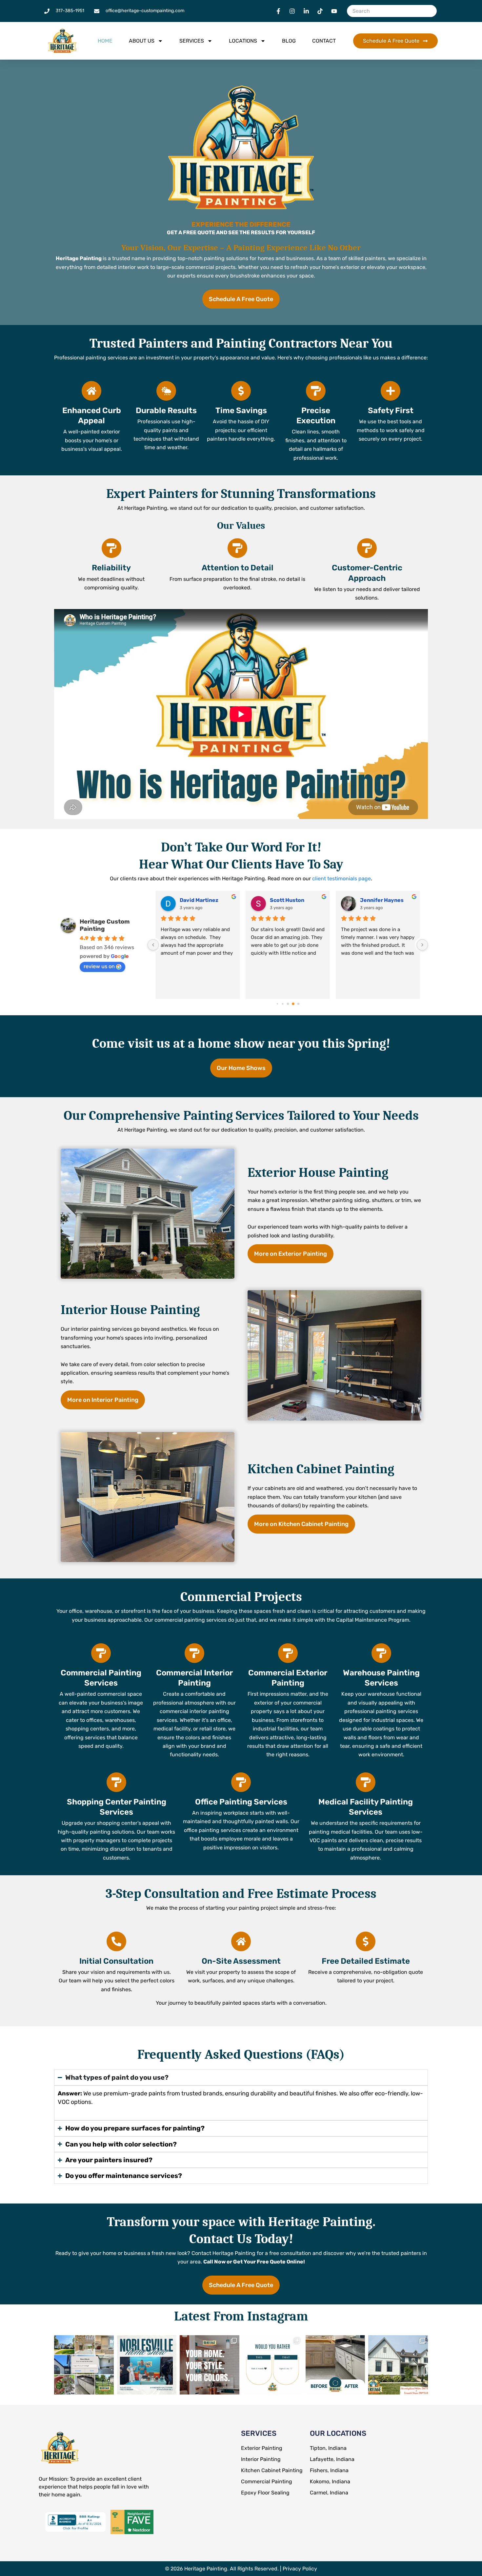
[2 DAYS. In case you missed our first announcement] (147, 2365)
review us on (99, 966)
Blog (289, 41)
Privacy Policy (300, 2569)
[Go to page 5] (293, 1004)
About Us (142, 41)
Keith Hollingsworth (386, 900)
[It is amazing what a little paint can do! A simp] (335, 2365)
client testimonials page (341, 878)
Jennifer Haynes (292, 900)
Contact (324, 41)
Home (105, 41)
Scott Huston (197, 900)
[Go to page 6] (298, 1004)
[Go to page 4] (288, 1004)
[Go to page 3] (282, 1004)
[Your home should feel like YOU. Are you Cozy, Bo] (210, 2365)
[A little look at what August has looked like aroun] (84, 2365)
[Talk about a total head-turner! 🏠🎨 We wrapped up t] (398, 2365)
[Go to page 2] (277, 1004)
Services (192, 41)
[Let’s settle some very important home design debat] (272, 2365)
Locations (243, 41)
